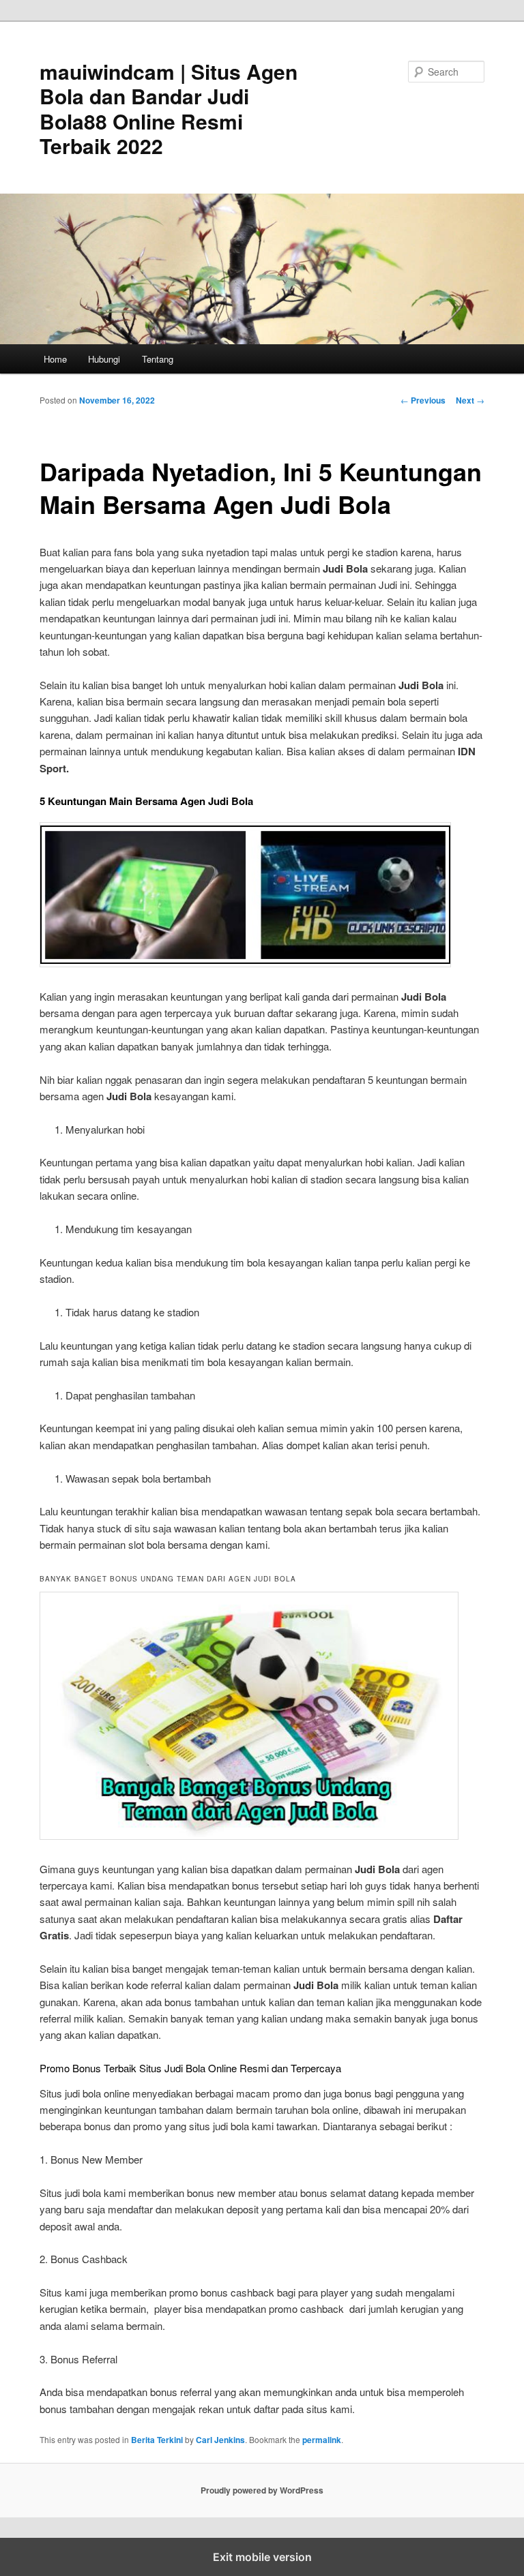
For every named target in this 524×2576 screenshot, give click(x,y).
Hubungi (104, 359)
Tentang (158, 359)
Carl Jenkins (220, 2440)
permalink (322, 2440)
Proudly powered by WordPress (262, 2490)
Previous (423, 400)
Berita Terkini (157, 2440)
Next (470, 400)
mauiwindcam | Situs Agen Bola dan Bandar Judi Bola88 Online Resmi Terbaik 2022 (169, 108)
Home (55, 359)
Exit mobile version (262, 2557)
